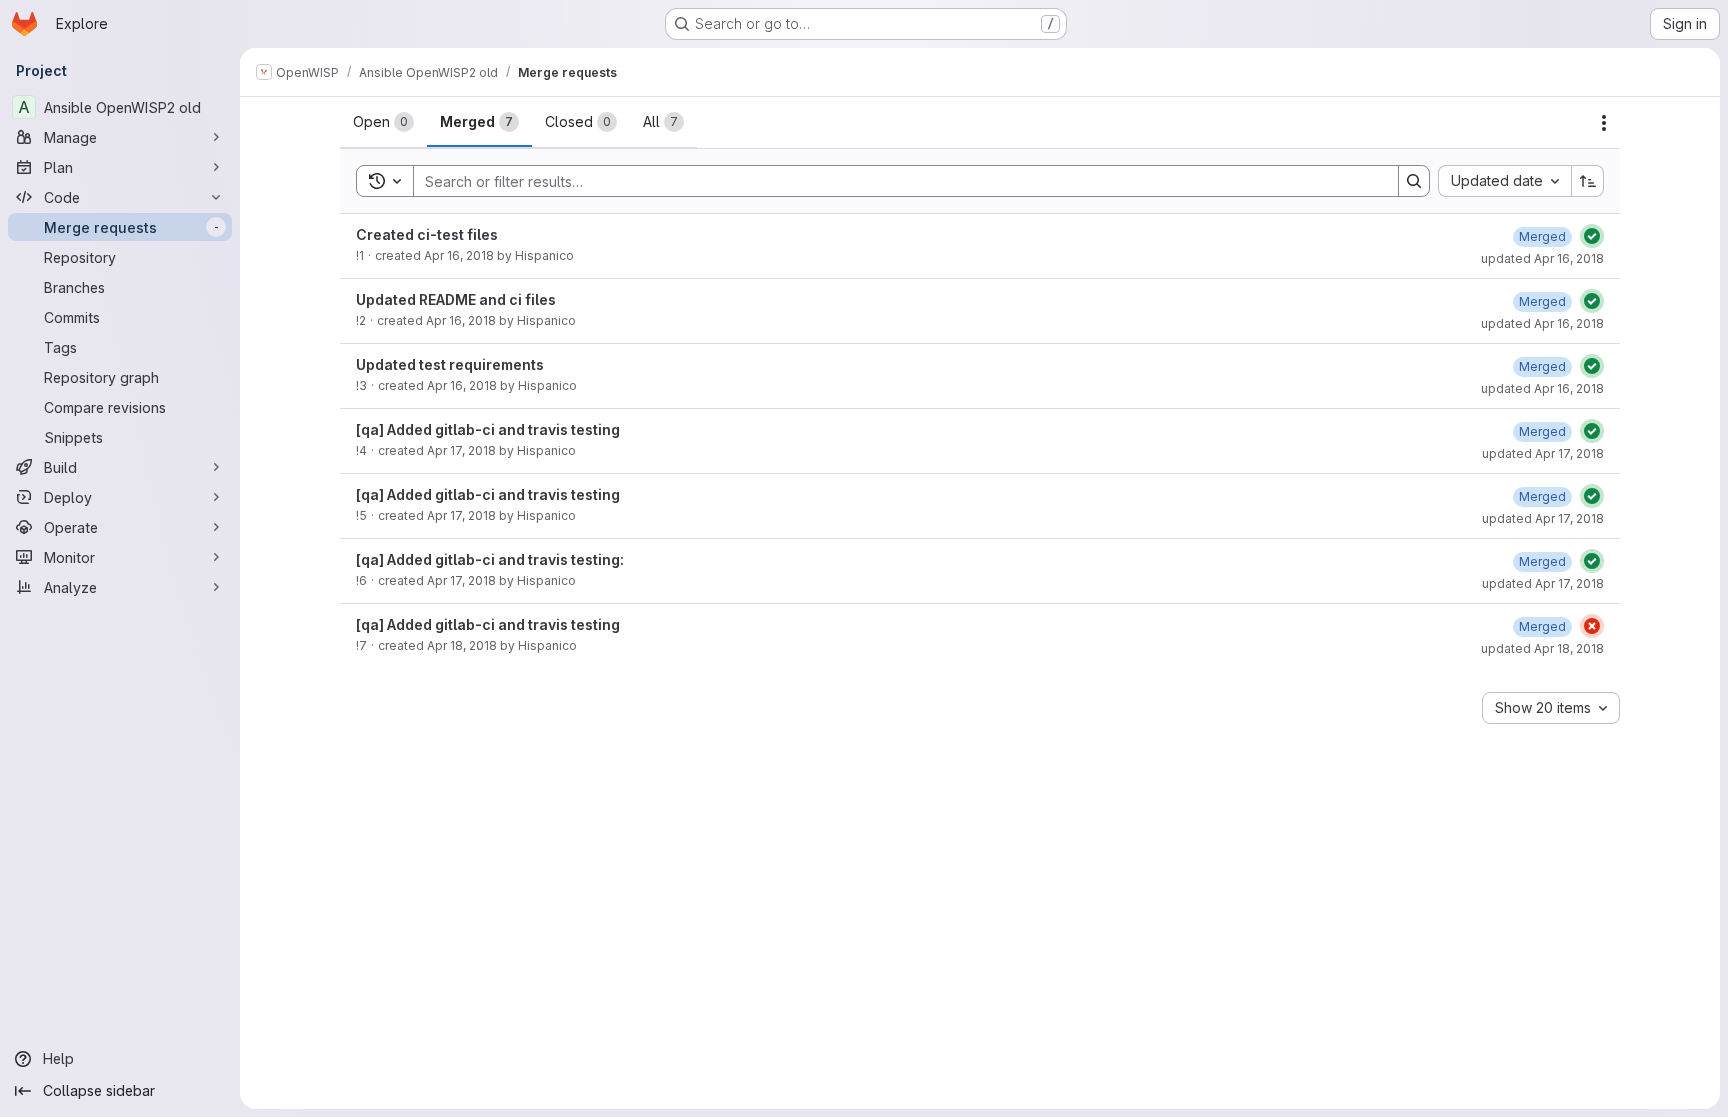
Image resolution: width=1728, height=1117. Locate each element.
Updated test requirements (450, 364)
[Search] (1414, 181)
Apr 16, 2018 (459, 255)
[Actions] (1604, 123)
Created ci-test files (427, 234)
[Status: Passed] (1592, 236)
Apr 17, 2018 (461, 450)
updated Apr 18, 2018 (1542, 648)
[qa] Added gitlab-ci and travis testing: (490, 559)
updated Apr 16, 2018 (1542, 258)
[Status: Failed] (1592, 626)
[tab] (383, 122)
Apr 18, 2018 (462, 645)
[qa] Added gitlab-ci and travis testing (488, 429)
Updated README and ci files (456, 299)
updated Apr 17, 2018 (1543, 453)
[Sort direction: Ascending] (1588, 181)
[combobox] (1504, 181)
